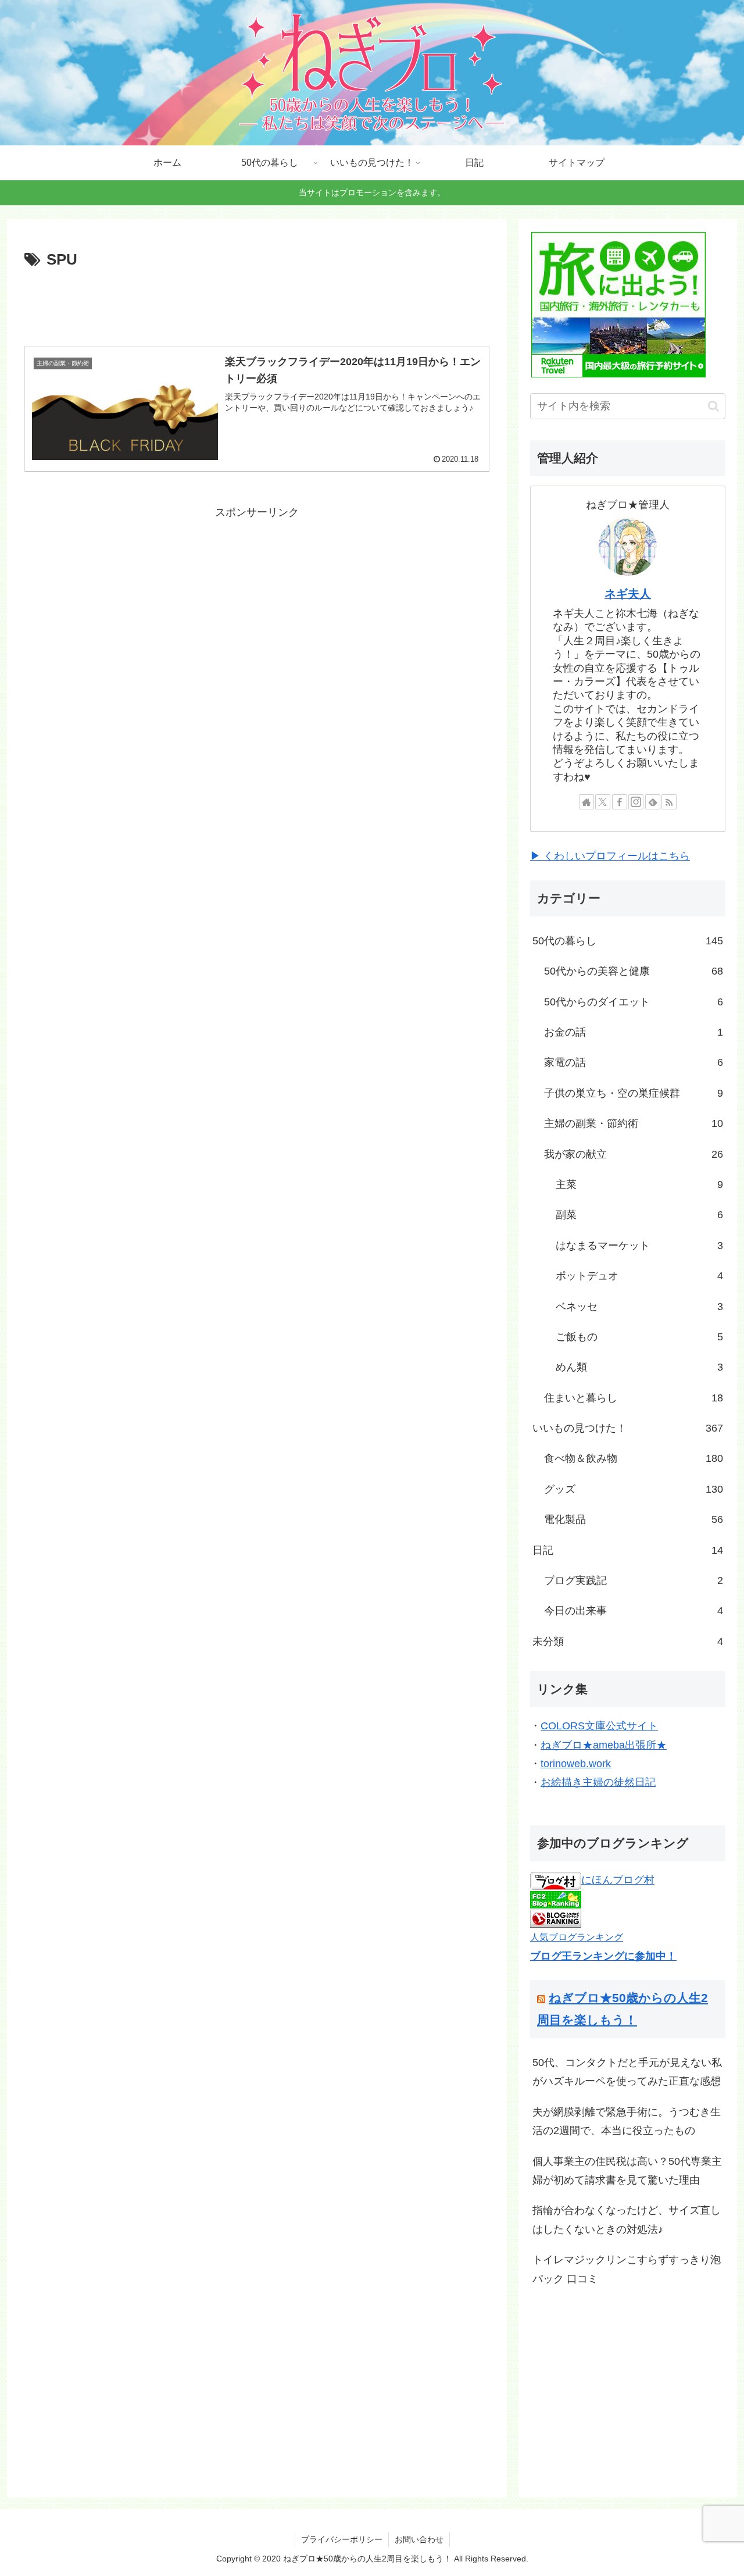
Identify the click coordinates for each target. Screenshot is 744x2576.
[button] (713, 406)
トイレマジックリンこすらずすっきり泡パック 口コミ (627, 2269)
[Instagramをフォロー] (636, 802)
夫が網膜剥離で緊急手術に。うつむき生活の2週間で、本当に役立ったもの (627, 2121)
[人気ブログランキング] (556, 1918)
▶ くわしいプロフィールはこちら (610, 856)
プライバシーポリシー (342, 2539)
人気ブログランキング (577, 1937)
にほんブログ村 (618, 1880)
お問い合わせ (419, 2539)
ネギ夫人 (628, 594)
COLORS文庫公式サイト (599, 1726)
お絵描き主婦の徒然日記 (598, 1782)
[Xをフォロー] (603, 802)
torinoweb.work (576, 1764)
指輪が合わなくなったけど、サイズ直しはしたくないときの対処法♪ (627, 2220)
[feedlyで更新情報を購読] (653, 802)
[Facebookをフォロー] (620, 802)
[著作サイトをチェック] (586, 802)
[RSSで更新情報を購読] (669, 802)
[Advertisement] (257, 305)
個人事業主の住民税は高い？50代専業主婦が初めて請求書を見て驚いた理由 (627, 2171)
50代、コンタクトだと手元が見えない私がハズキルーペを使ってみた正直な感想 (627, 2072)
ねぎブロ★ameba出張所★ (604, 1745)
